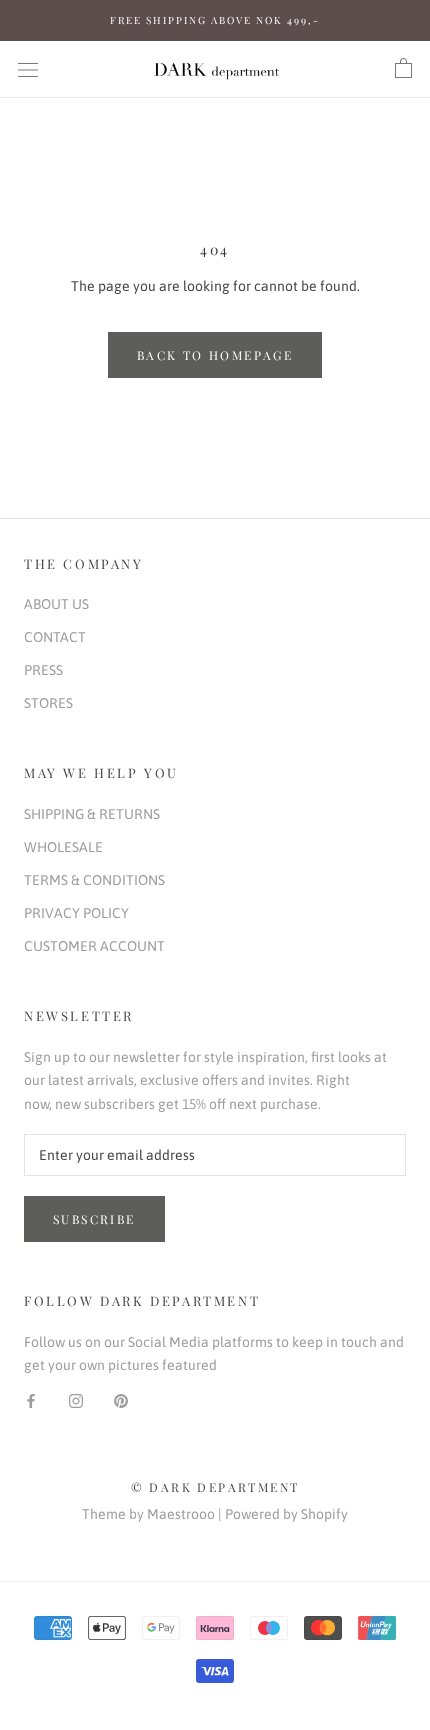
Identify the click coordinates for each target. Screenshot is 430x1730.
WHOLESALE (63, 847)
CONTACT (55, 637)
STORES (48, 703)
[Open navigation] (28, 68)
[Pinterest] (121, 1399)
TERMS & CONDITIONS (94, 880)
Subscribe (94, 1219)
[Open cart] (403, 69)
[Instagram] (76, 1399)
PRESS (43, 670)
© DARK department (215, 1487)
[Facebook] (31, 1399)
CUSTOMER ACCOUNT (94, 946)
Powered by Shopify (286, 1514)
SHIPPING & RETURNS (92, 814)
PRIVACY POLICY (76, 913)
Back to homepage (215, 355)
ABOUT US (56, 604)
